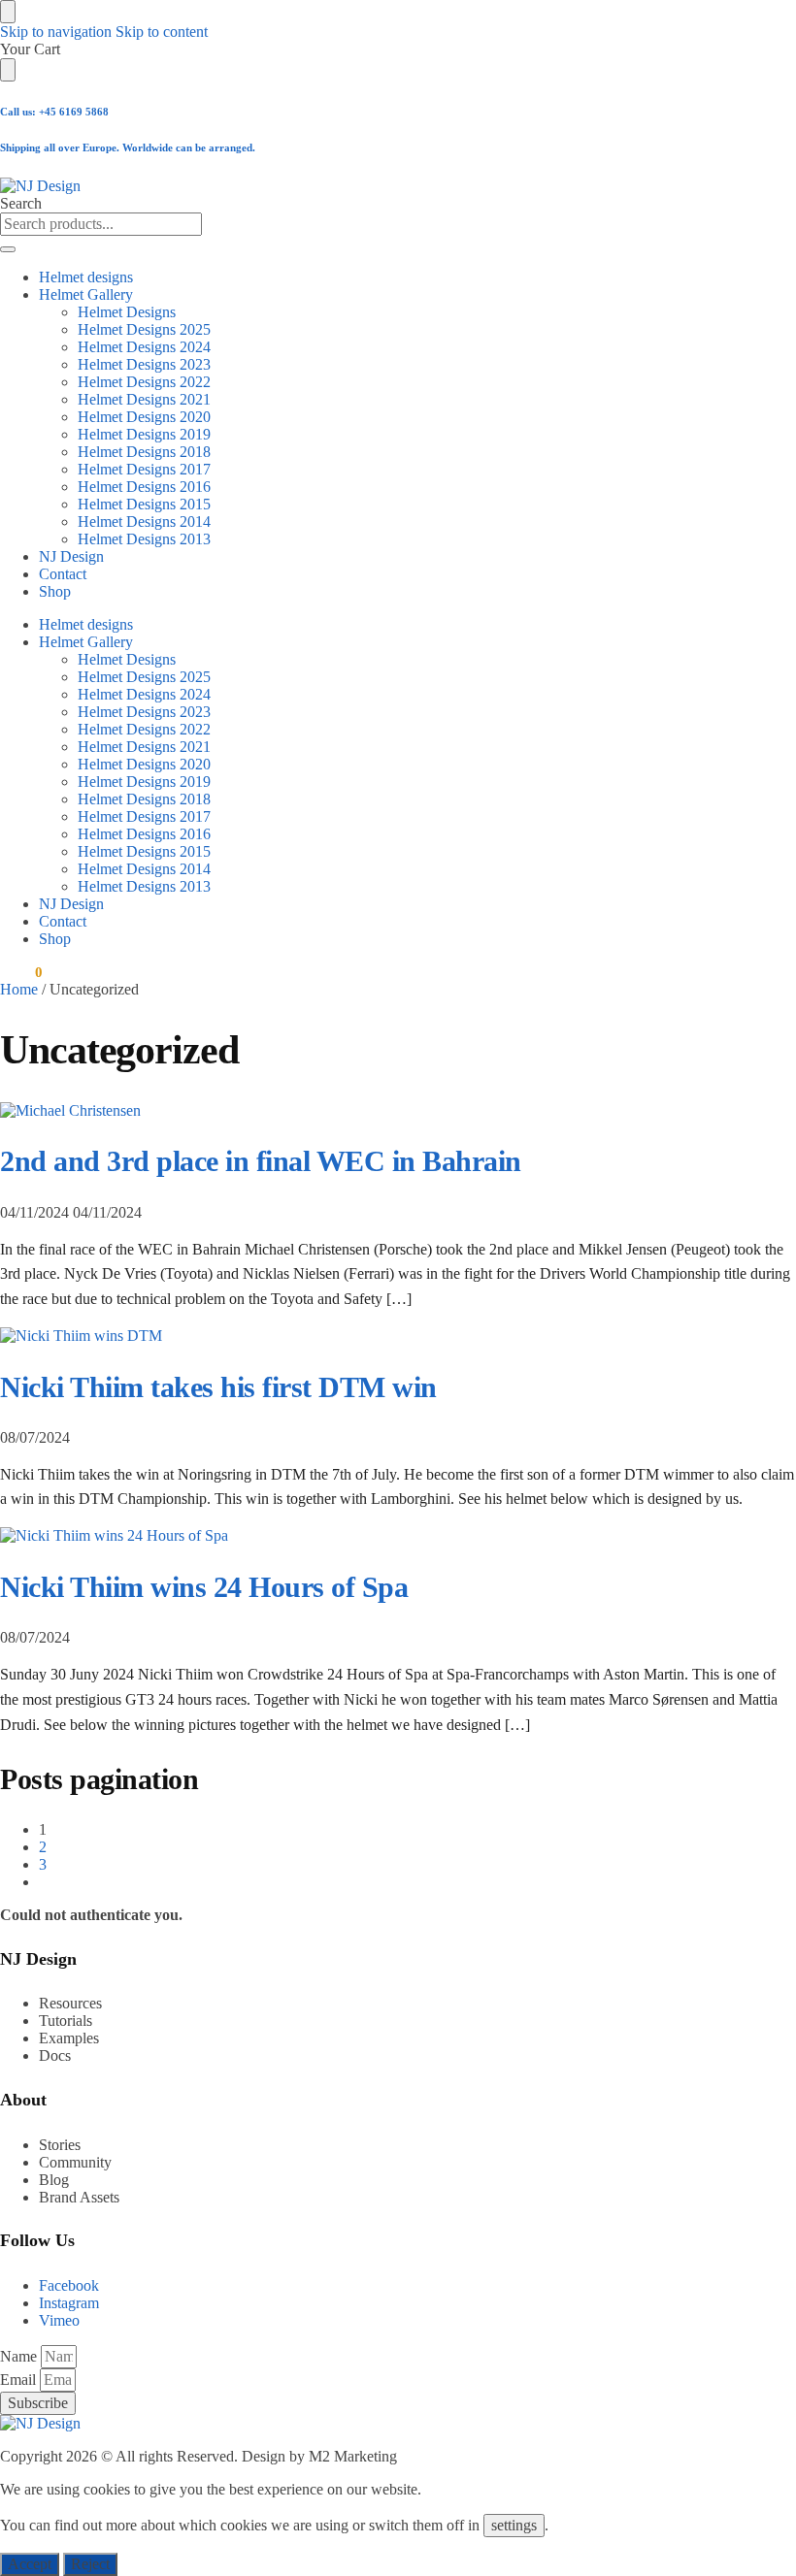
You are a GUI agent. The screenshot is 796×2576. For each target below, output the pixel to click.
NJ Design (71, 556)
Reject (90, 2564)
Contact (63, 574)
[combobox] (101, 224)
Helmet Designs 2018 (144, 452)
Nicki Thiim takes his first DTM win (218, 1387)
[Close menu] (8, 12)
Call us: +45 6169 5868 (54, 112)
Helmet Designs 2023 (144, 364)
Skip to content (162, 32)
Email (20, 2380)
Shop (55, 591)
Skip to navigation (56, 32)
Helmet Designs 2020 (144, 417)
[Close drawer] (8, 70)
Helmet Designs (127, 312)
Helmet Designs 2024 (144, 347)
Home (19, 989)
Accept (30, 2564)
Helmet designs (86, 277)
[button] (21, 972)
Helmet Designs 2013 (144, 539)
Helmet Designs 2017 (144, 469)
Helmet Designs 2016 (144, 487)
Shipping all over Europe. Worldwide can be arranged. (128, 147)
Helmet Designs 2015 (144, 504)
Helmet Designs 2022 (144, 382)
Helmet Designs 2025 (144, 329)
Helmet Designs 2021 (144, 399)
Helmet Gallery (86, 294)
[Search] (8, 249)
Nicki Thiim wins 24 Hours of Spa (204, 1587)
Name (20, 2356)
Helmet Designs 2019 (144, 434)
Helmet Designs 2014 (144, 522)
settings (514, 2525)
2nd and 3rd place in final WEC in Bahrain (261, 1161)
